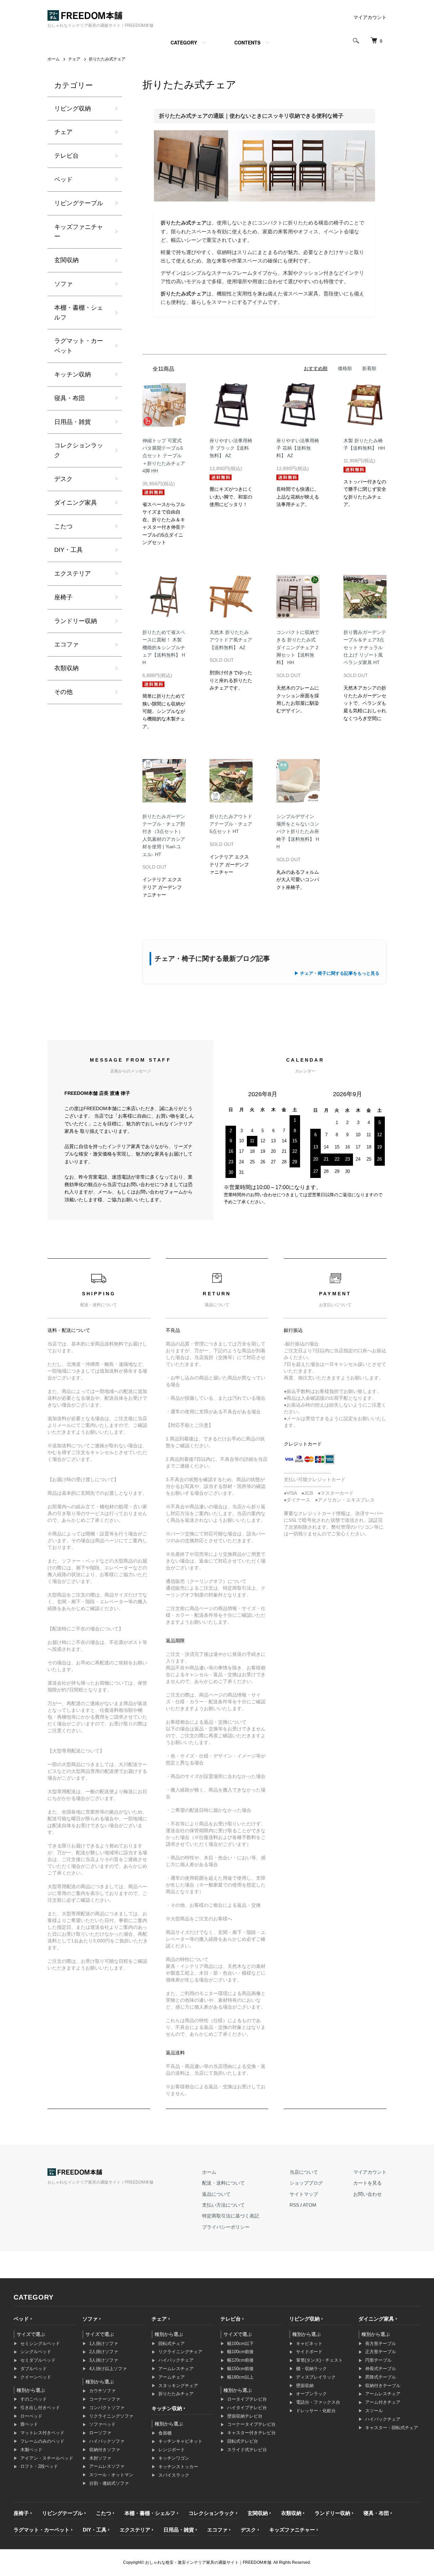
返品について (216, 2194)
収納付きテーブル (383, 2386)
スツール (374, 2411)
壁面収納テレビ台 (245, 2416)
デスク (63, 479)
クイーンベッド (36, 2377)
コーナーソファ (105, 2399)
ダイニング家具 (76, 503)
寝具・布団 (70, 398)
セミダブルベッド (38, 2360)
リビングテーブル (79, 203)
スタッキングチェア (178, 2386)
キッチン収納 (73, 374)
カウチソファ (102, 2391)
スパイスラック (174, 2475)
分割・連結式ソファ (109, 2483)
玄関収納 (66, 260)
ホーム (54, 59)
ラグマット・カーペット (79, 346)
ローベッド (31, 2416)
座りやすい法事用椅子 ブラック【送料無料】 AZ (231, 448)
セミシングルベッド (40, 2343)
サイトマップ (304, 2194)
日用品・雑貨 (73, 422)
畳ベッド (29, 2424)
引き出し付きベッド (40, 2408)
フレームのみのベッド (42, 2441)
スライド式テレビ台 (247, 2450)
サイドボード (309, 2352)
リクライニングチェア (180, 2352)
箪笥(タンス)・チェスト (319, 2360)
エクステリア (73, 574)
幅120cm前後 (240, 2360)
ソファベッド (102, 2424)
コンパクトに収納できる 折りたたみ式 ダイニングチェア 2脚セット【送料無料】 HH (298, 647)
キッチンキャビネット (180, 2441)
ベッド (63, 179)
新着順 (369, 368)
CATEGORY (184, 42)
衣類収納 (66, 668)
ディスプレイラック (316, 2377)
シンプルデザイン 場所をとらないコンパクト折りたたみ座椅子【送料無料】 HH (298, 832)
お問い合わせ (368, 2194)
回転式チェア (172, 2343)
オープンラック (311, 2394)
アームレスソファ (107, 2466)
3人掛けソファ (104, 2360)
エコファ (66, 644)
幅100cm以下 (240, 2343)
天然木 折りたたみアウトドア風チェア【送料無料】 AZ (231, 640)
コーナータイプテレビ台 (251, 2424)
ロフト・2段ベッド (39, 2466)
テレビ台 (66, 156)
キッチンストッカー (178, 2467)
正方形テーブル (381, 2352)
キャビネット (309, 2343)
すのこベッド (34, 2399)
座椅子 (63, 597)
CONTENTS (247, 42)
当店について (304, 2172)
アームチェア (172, 2377)
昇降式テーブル (381, 2377)
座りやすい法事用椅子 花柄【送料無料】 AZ (298, 448)
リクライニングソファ (111, 2416)
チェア (74, 59)
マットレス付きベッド (42, 2433)
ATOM (310, 2205)
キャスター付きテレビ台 (251, 2433)
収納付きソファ (105, 2450)
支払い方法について (223, 2205)
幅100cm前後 (240, 2352)
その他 (63, 692)
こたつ (63, 526)
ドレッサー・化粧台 (316, 2411)
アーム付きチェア (383, 2402)
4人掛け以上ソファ (108, 2369)
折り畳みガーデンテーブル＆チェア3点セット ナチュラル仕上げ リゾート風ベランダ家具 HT (365, 647)
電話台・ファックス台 (318, 2402)
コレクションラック (79, 450)
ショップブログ (306, 2183)
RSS (294, 2205)
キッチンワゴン (174, 2458)
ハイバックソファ (107, 2441)
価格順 (345, 368)
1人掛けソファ (104, 2343)
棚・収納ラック (311, 2369)
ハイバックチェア (176, 2360)
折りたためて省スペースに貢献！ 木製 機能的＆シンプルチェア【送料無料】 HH (164, 647)
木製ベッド (31, 2450)
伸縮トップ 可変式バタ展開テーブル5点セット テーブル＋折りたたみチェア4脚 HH (164, 456)
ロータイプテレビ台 (247, 2399)
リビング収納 (73, 109)
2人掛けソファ (104, 2352)
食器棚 (165, 2433)
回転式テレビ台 (243, 2441)
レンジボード (172, 2450)
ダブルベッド (34, 2369)
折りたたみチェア (176, 2394)
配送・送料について (223, 2183)
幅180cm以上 (240, 2377)
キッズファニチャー (79, 232)
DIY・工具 (68, 550)
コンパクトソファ (107, 2408)
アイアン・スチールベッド (47, 2458)
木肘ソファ (100, 2458)
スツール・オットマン (111, 2475)
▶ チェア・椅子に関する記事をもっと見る (337, 973)
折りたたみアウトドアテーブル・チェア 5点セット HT (231, 824)
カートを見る (368, 2183)
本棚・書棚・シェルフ (79, 313)
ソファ (63, 284)
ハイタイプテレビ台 (247, 2408)
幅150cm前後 (240, 2369)
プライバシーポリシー (226, 2227)
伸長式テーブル (381, 2369)
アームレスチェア (176, 2369)
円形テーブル (378, 2360)
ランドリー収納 (76, 621)
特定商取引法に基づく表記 (231, 2216)
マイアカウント (370, 17)
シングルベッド (36, 2352)
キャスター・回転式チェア (392, 2428)
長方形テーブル (381, 2343)
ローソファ (100, 2433)
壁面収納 (305, 2386)
